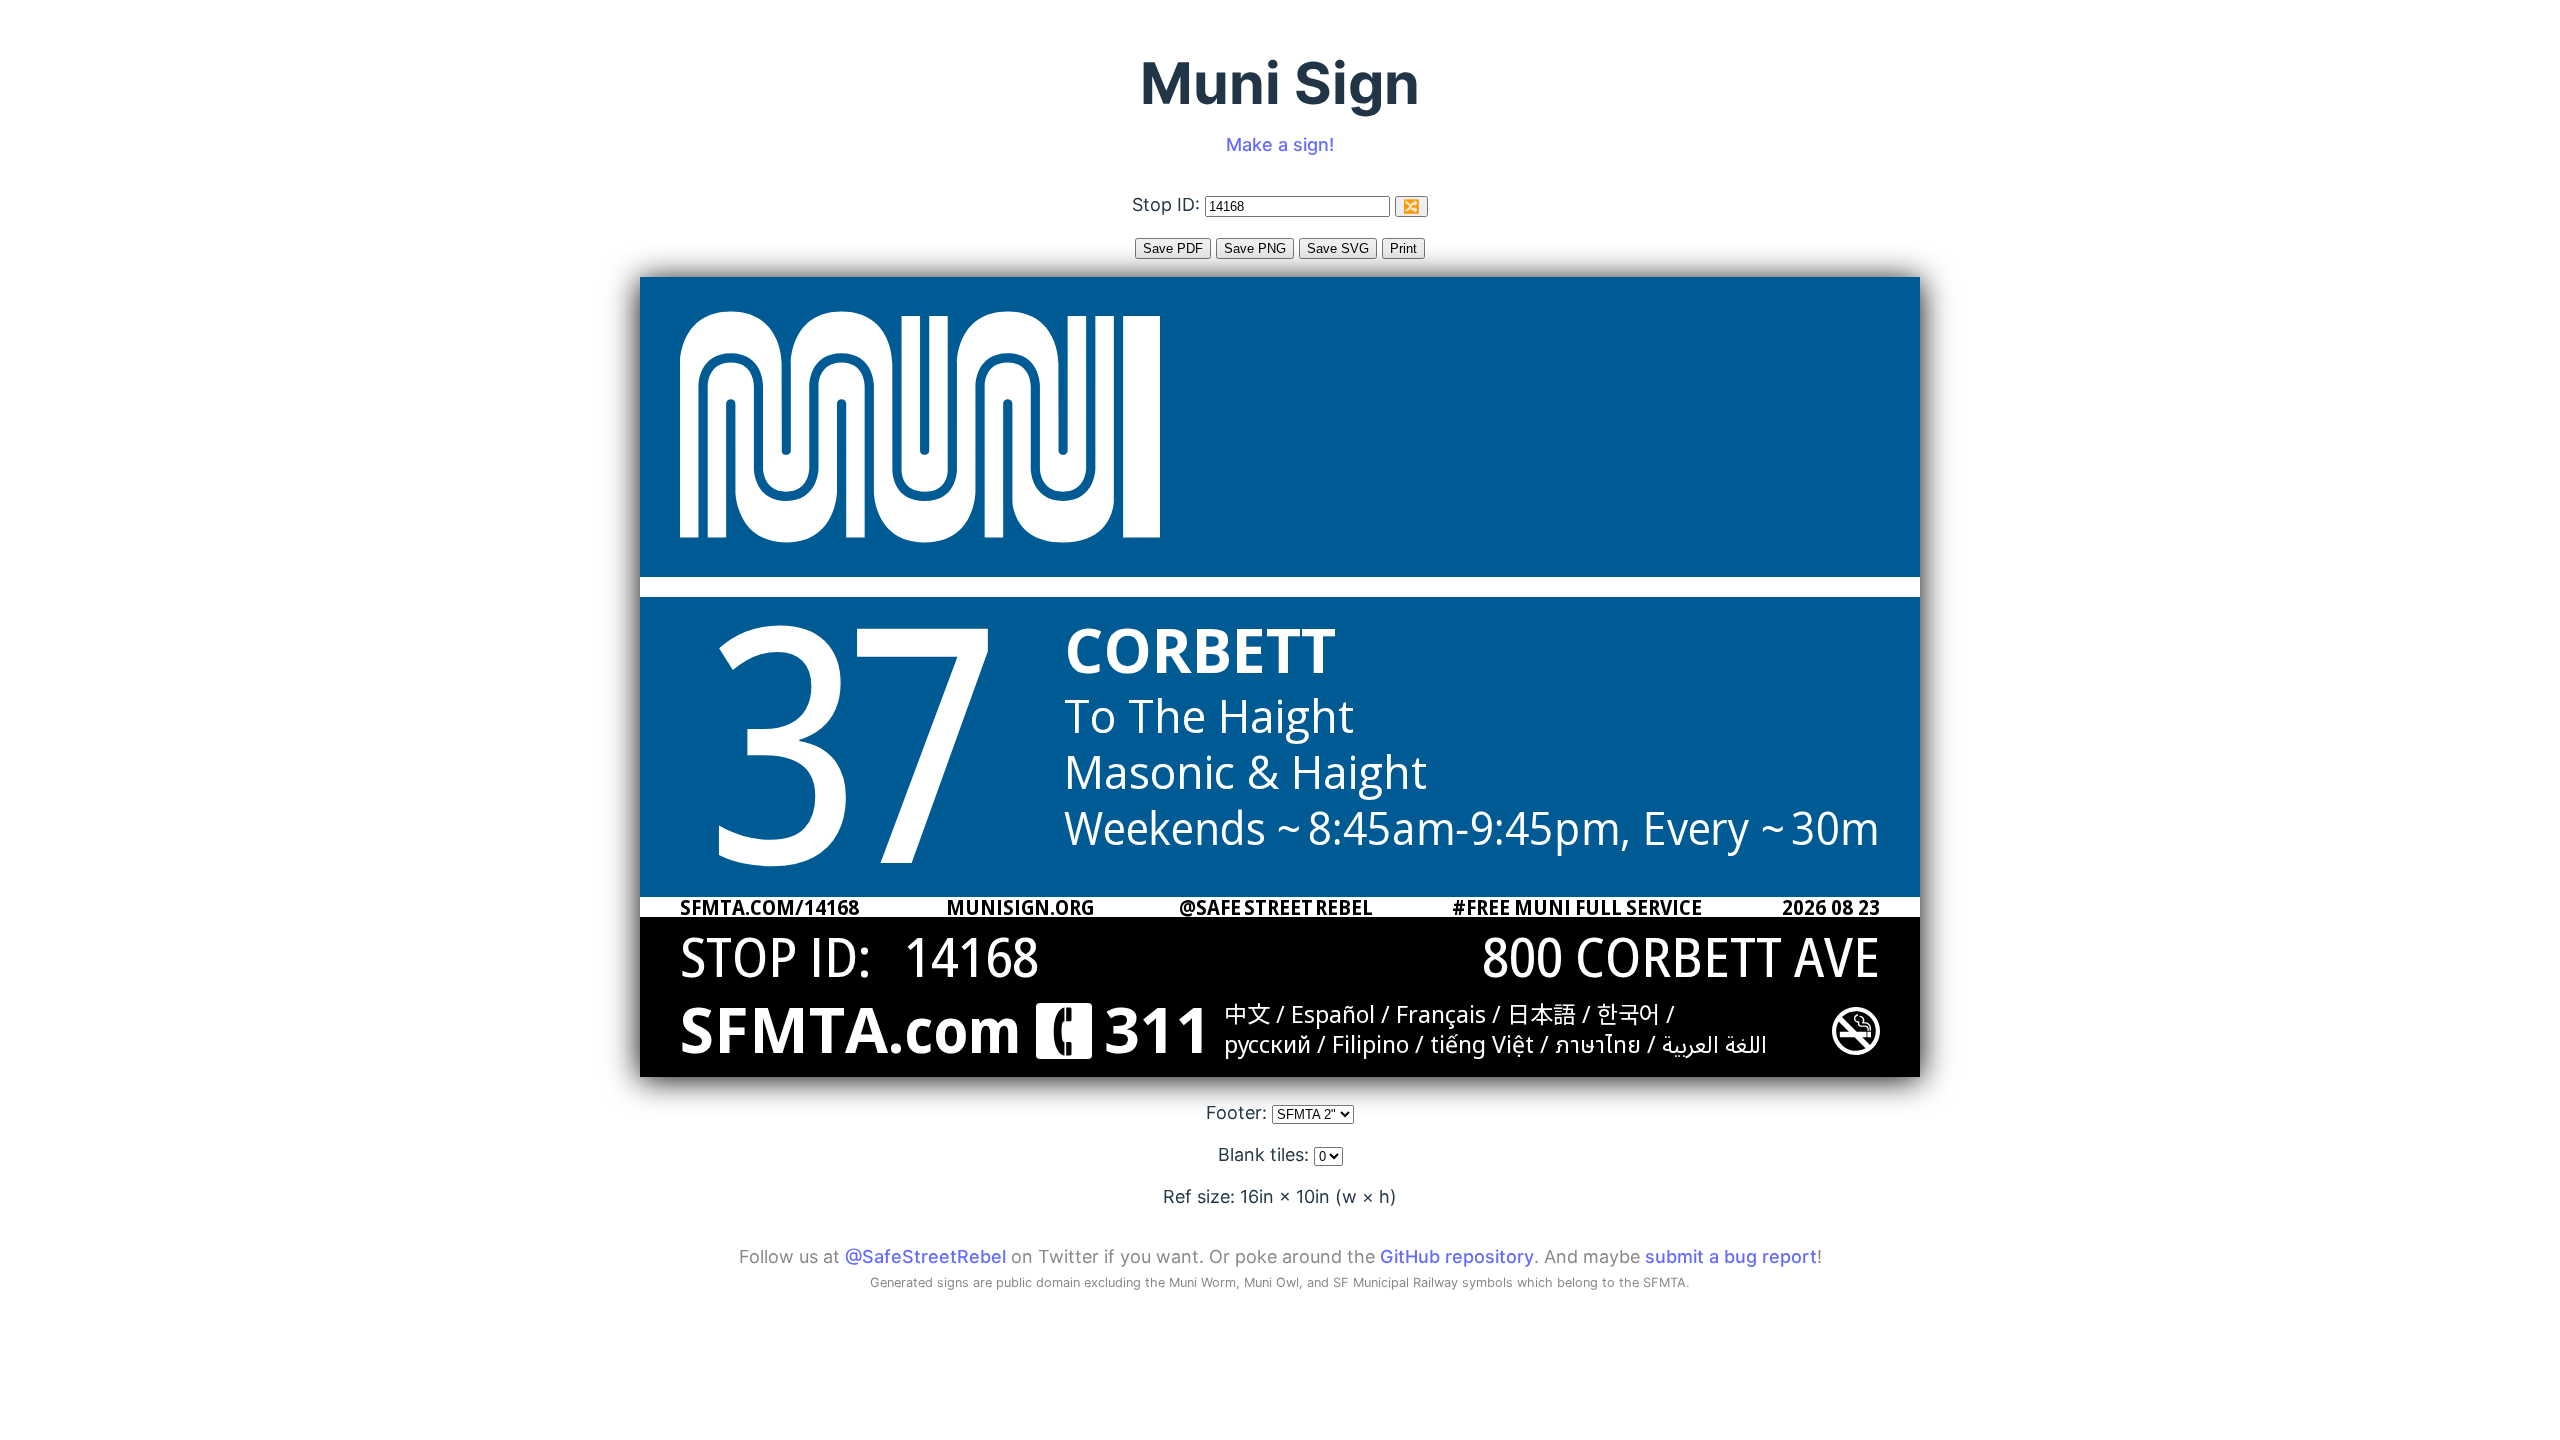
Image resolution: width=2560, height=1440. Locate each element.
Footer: (1239, 1112)
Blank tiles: (1266, 1154)
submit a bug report (1731, 1256)
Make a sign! (1280, 144)
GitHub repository (1457, 1256)
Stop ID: (1168, 204)
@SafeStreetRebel (925, 1256)
